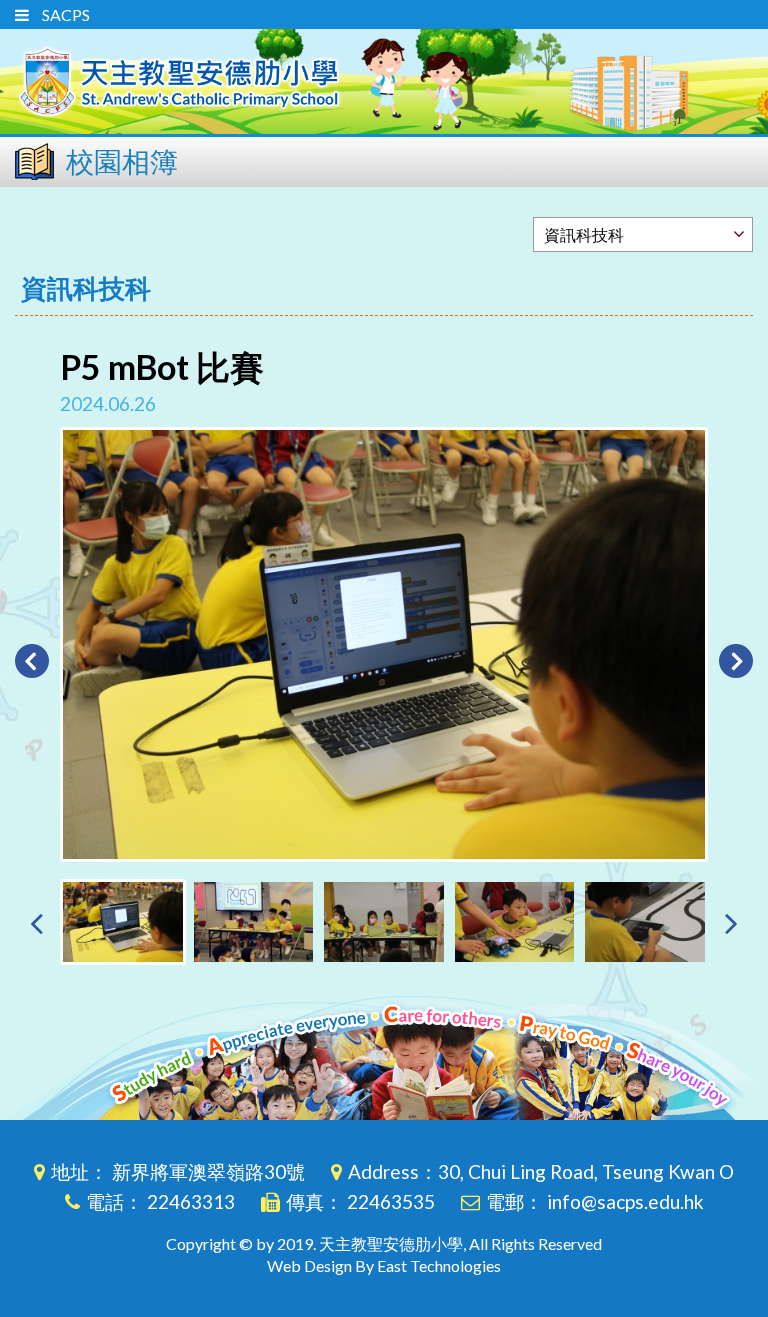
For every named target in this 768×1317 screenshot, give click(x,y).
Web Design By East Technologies (384, 1265)
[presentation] (36, 922)
